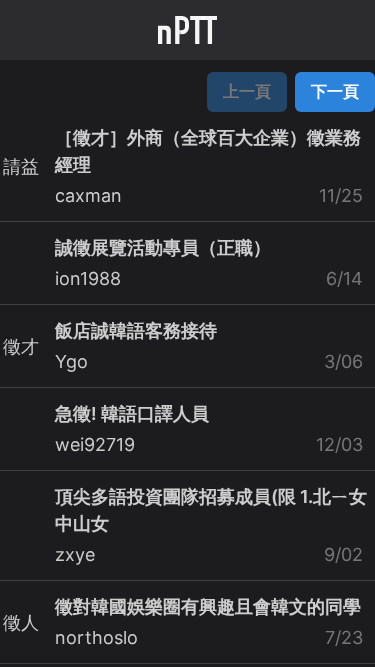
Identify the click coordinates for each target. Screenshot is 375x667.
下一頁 (335, 91)
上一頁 (247, 91)
